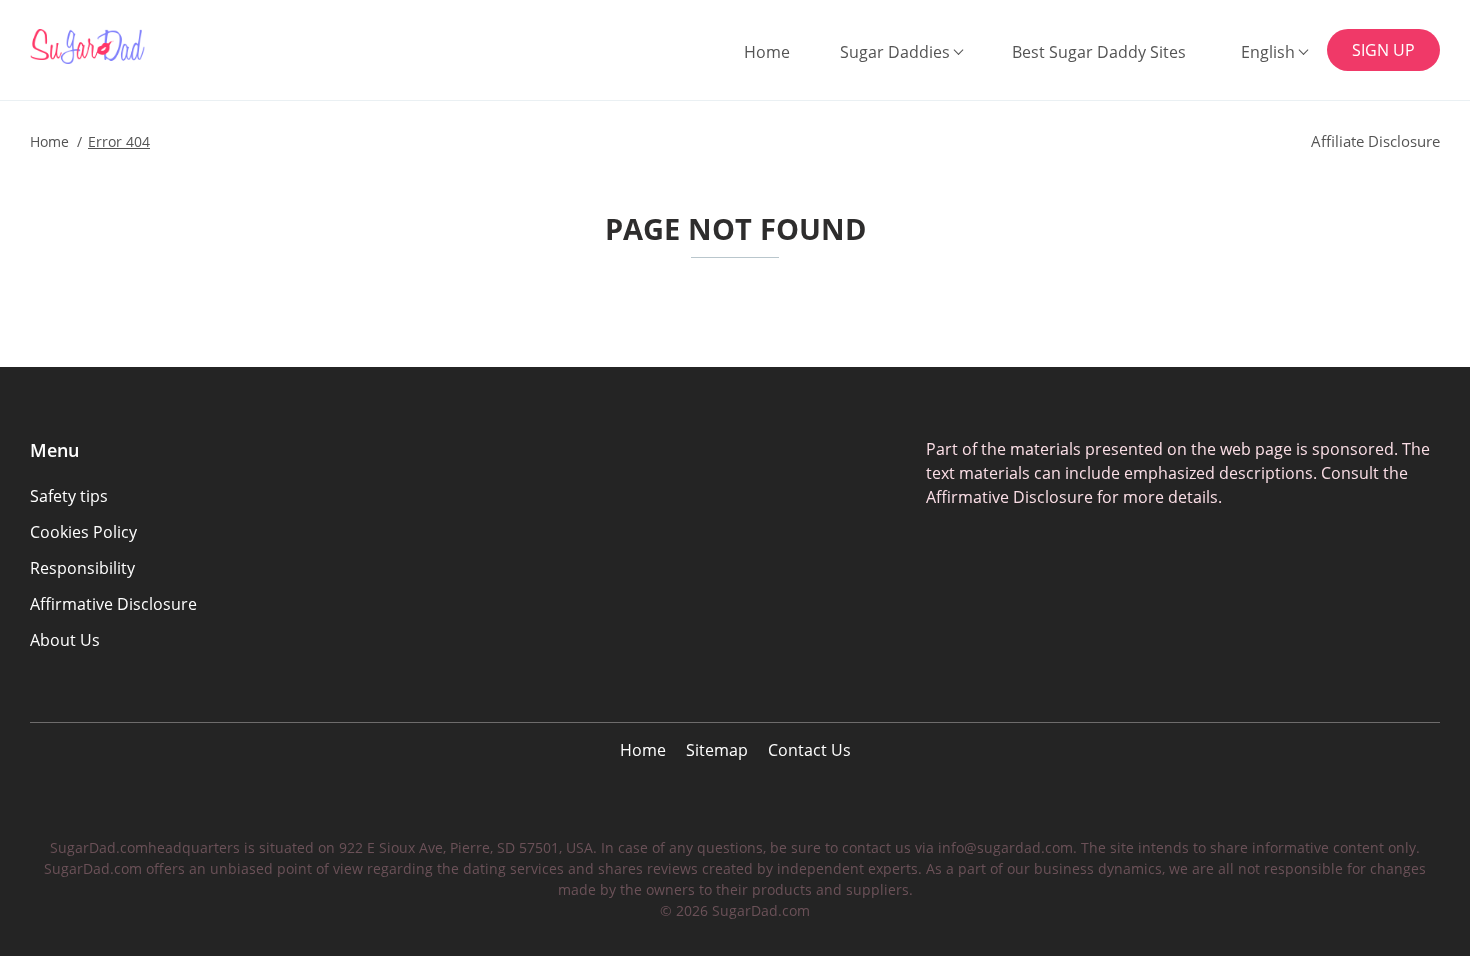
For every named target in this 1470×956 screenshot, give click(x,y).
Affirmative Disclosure (113, 604)
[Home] (131, 46)
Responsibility (82, 568)
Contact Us (809, 750)
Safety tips (69, 496)
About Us (65, 640)
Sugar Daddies (895, 52)
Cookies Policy (83, 532)
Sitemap (717, 750)
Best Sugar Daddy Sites (1099, 52)
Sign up (1383, 50)
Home (767, 52)
